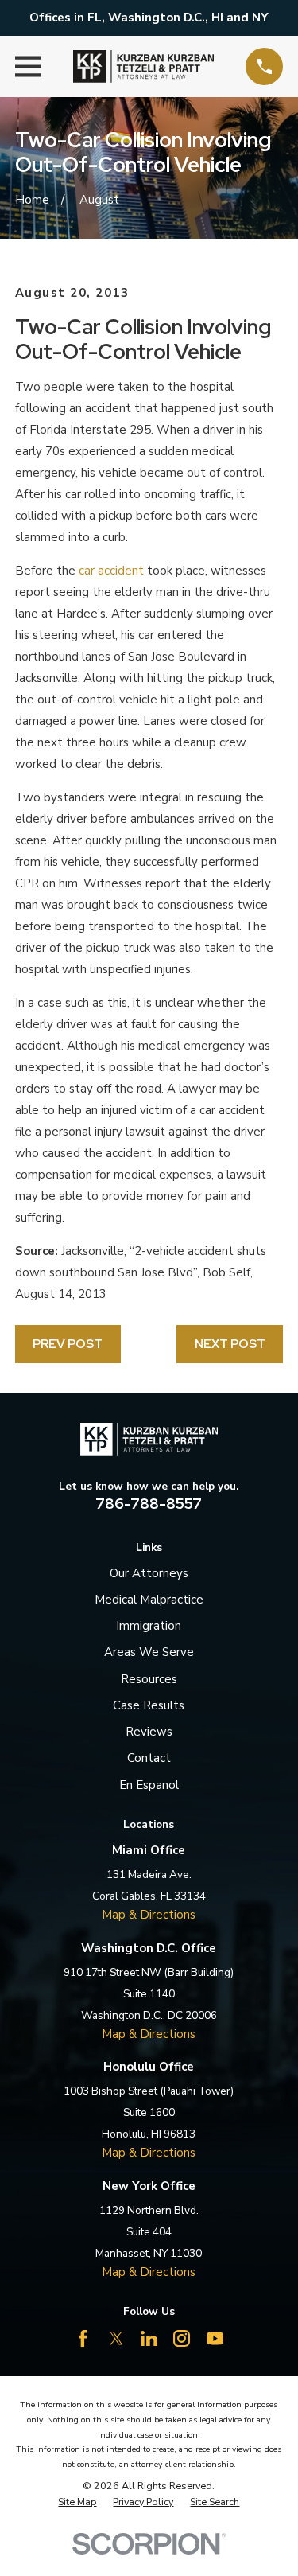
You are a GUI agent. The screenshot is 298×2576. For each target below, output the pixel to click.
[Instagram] (182, 2338)
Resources (149, 1679)
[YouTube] (215, 2338)
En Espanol (149, 1785)
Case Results (149, 1705)
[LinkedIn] (149, 2338)
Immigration (149, 1626)
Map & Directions (149, 1915)
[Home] (143, 67)
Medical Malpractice (149, 1600)
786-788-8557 (149, 1504)
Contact (149, 1758)
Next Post (230, 1344)
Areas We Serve (149, 1652)
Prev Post (68, 1344)
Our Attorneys (149, 1573)
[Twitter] (116, 2338)
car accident (111, 571)
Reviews (149, 1732)
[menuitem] (77, 2502)
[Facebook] (83, 2338)
